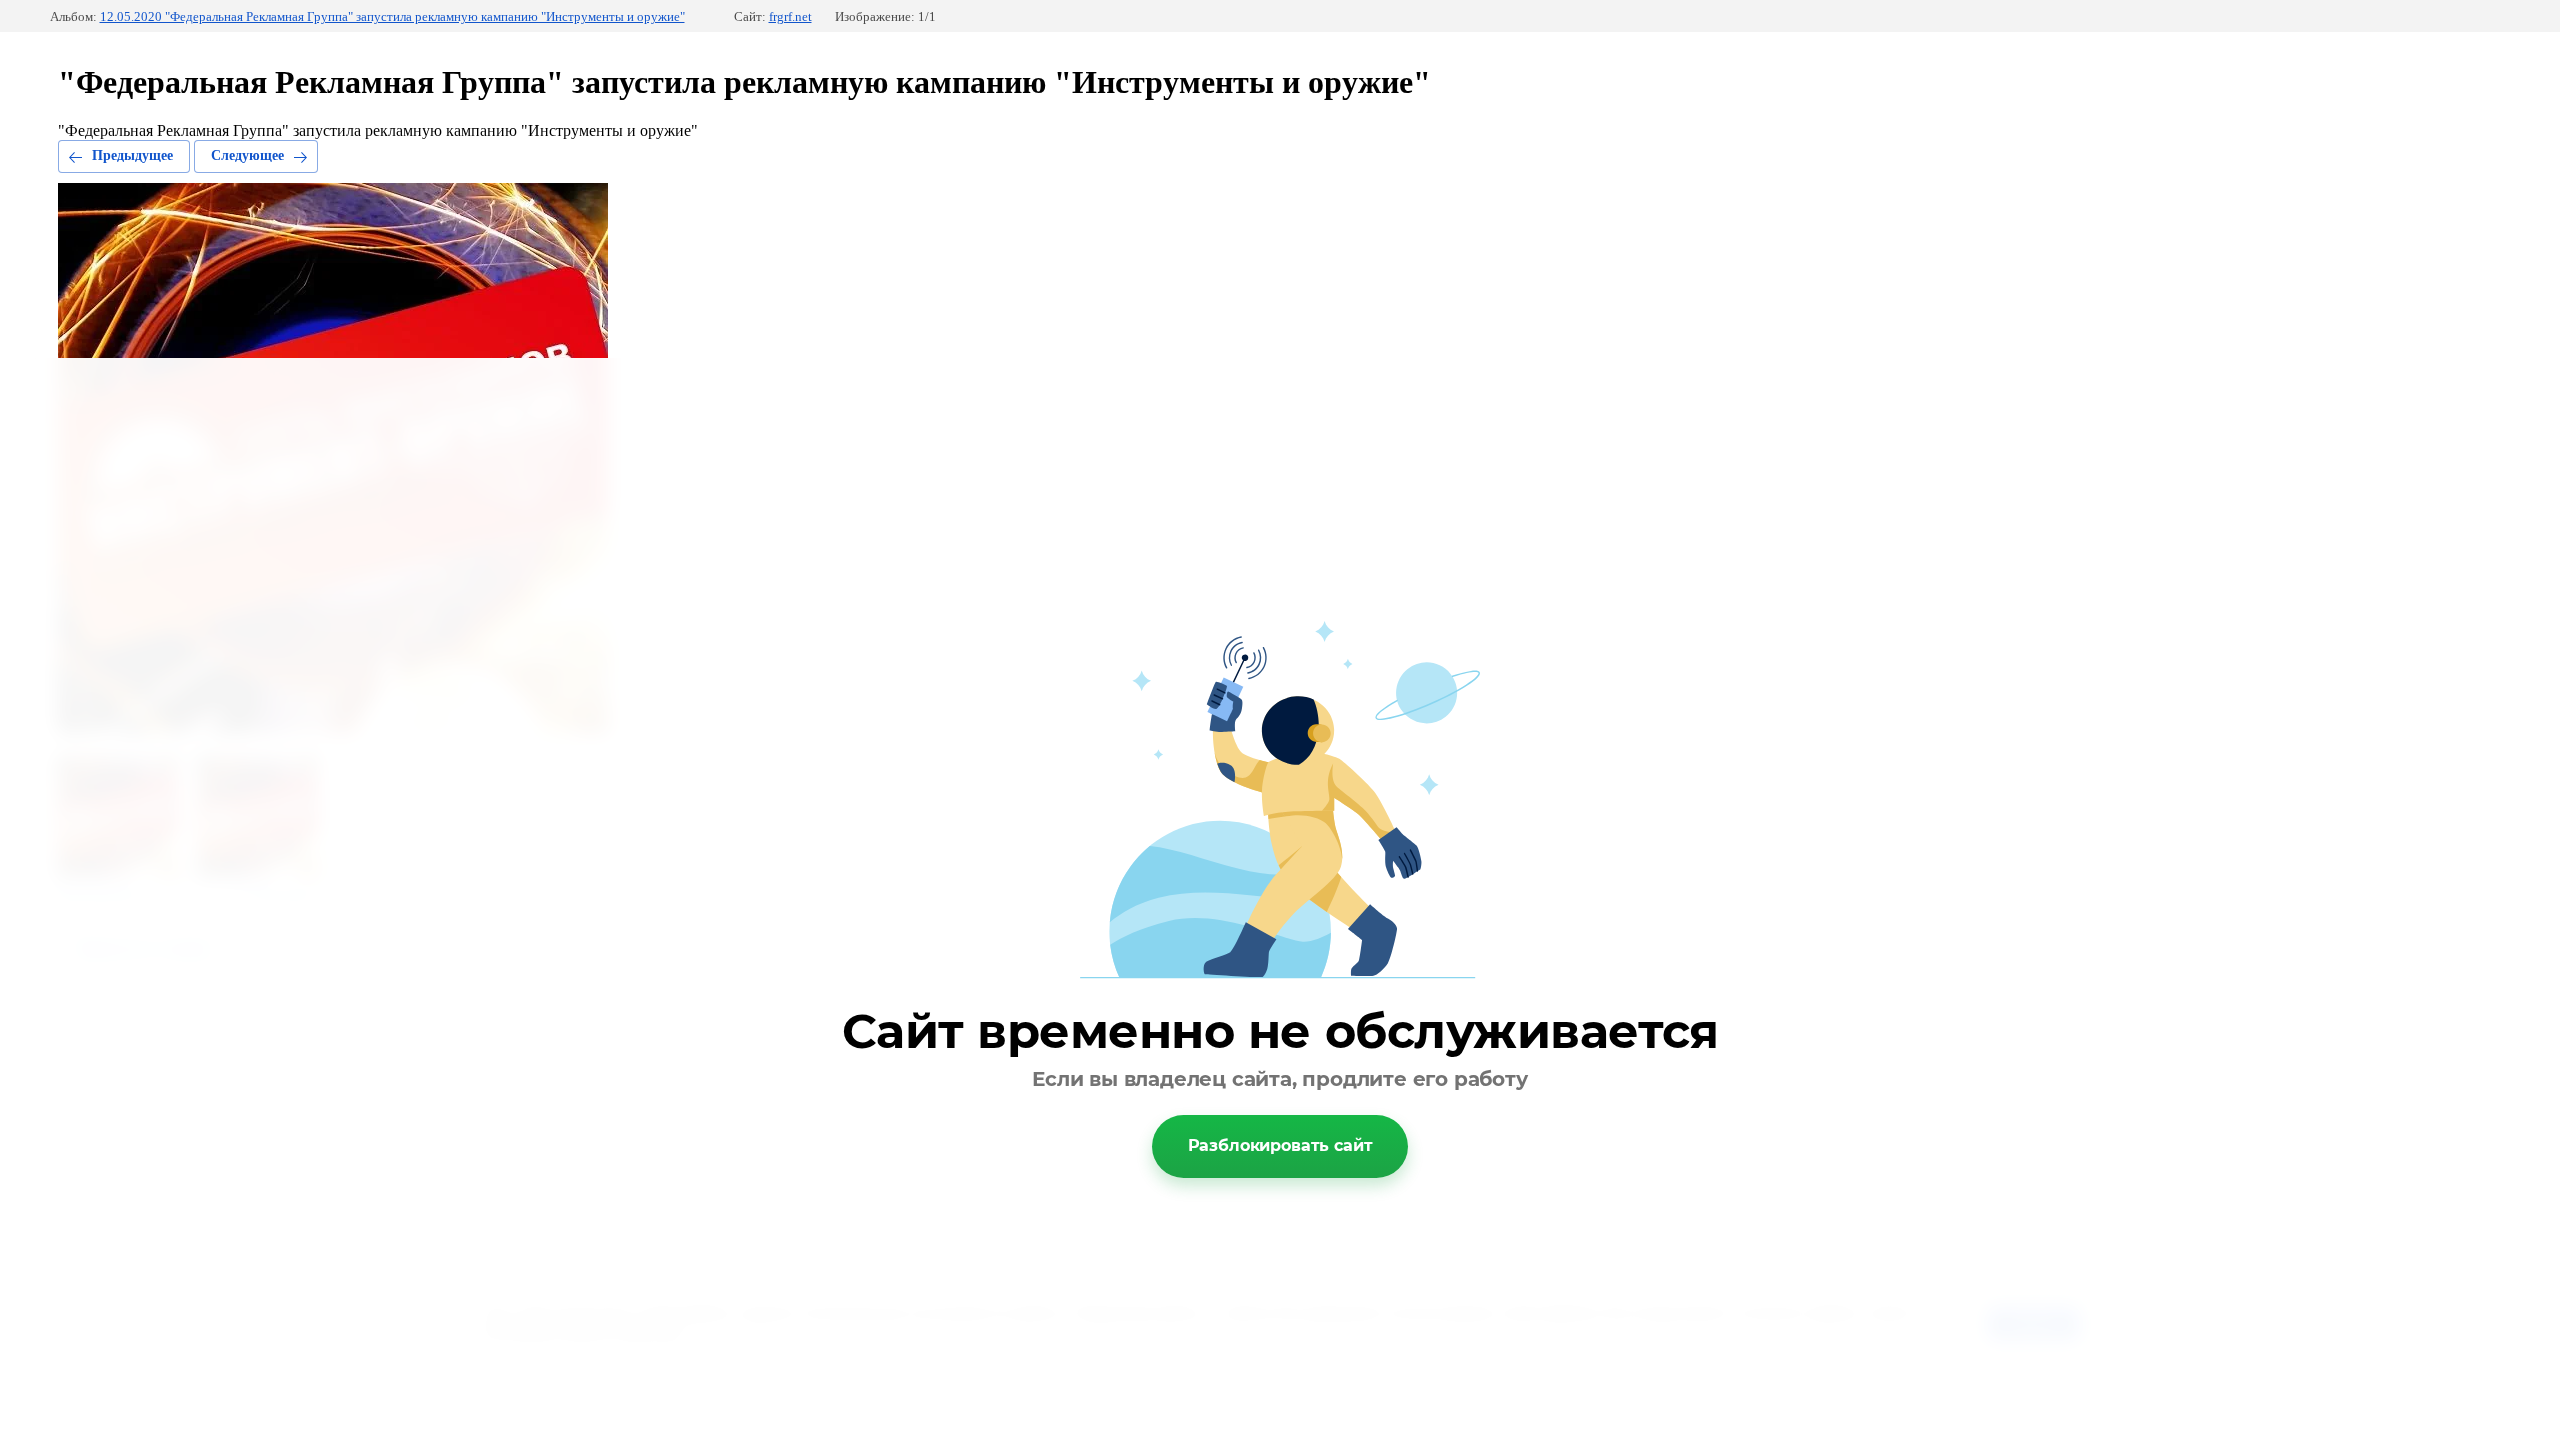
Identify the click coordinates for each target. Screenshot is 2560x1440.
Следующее (247, 155)
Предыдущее (132, 155)
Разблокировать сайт (1280, 1145)
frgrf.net (790, 16)
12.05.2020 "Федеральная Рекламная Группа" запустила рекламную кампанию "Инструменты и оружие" (392, 16)
